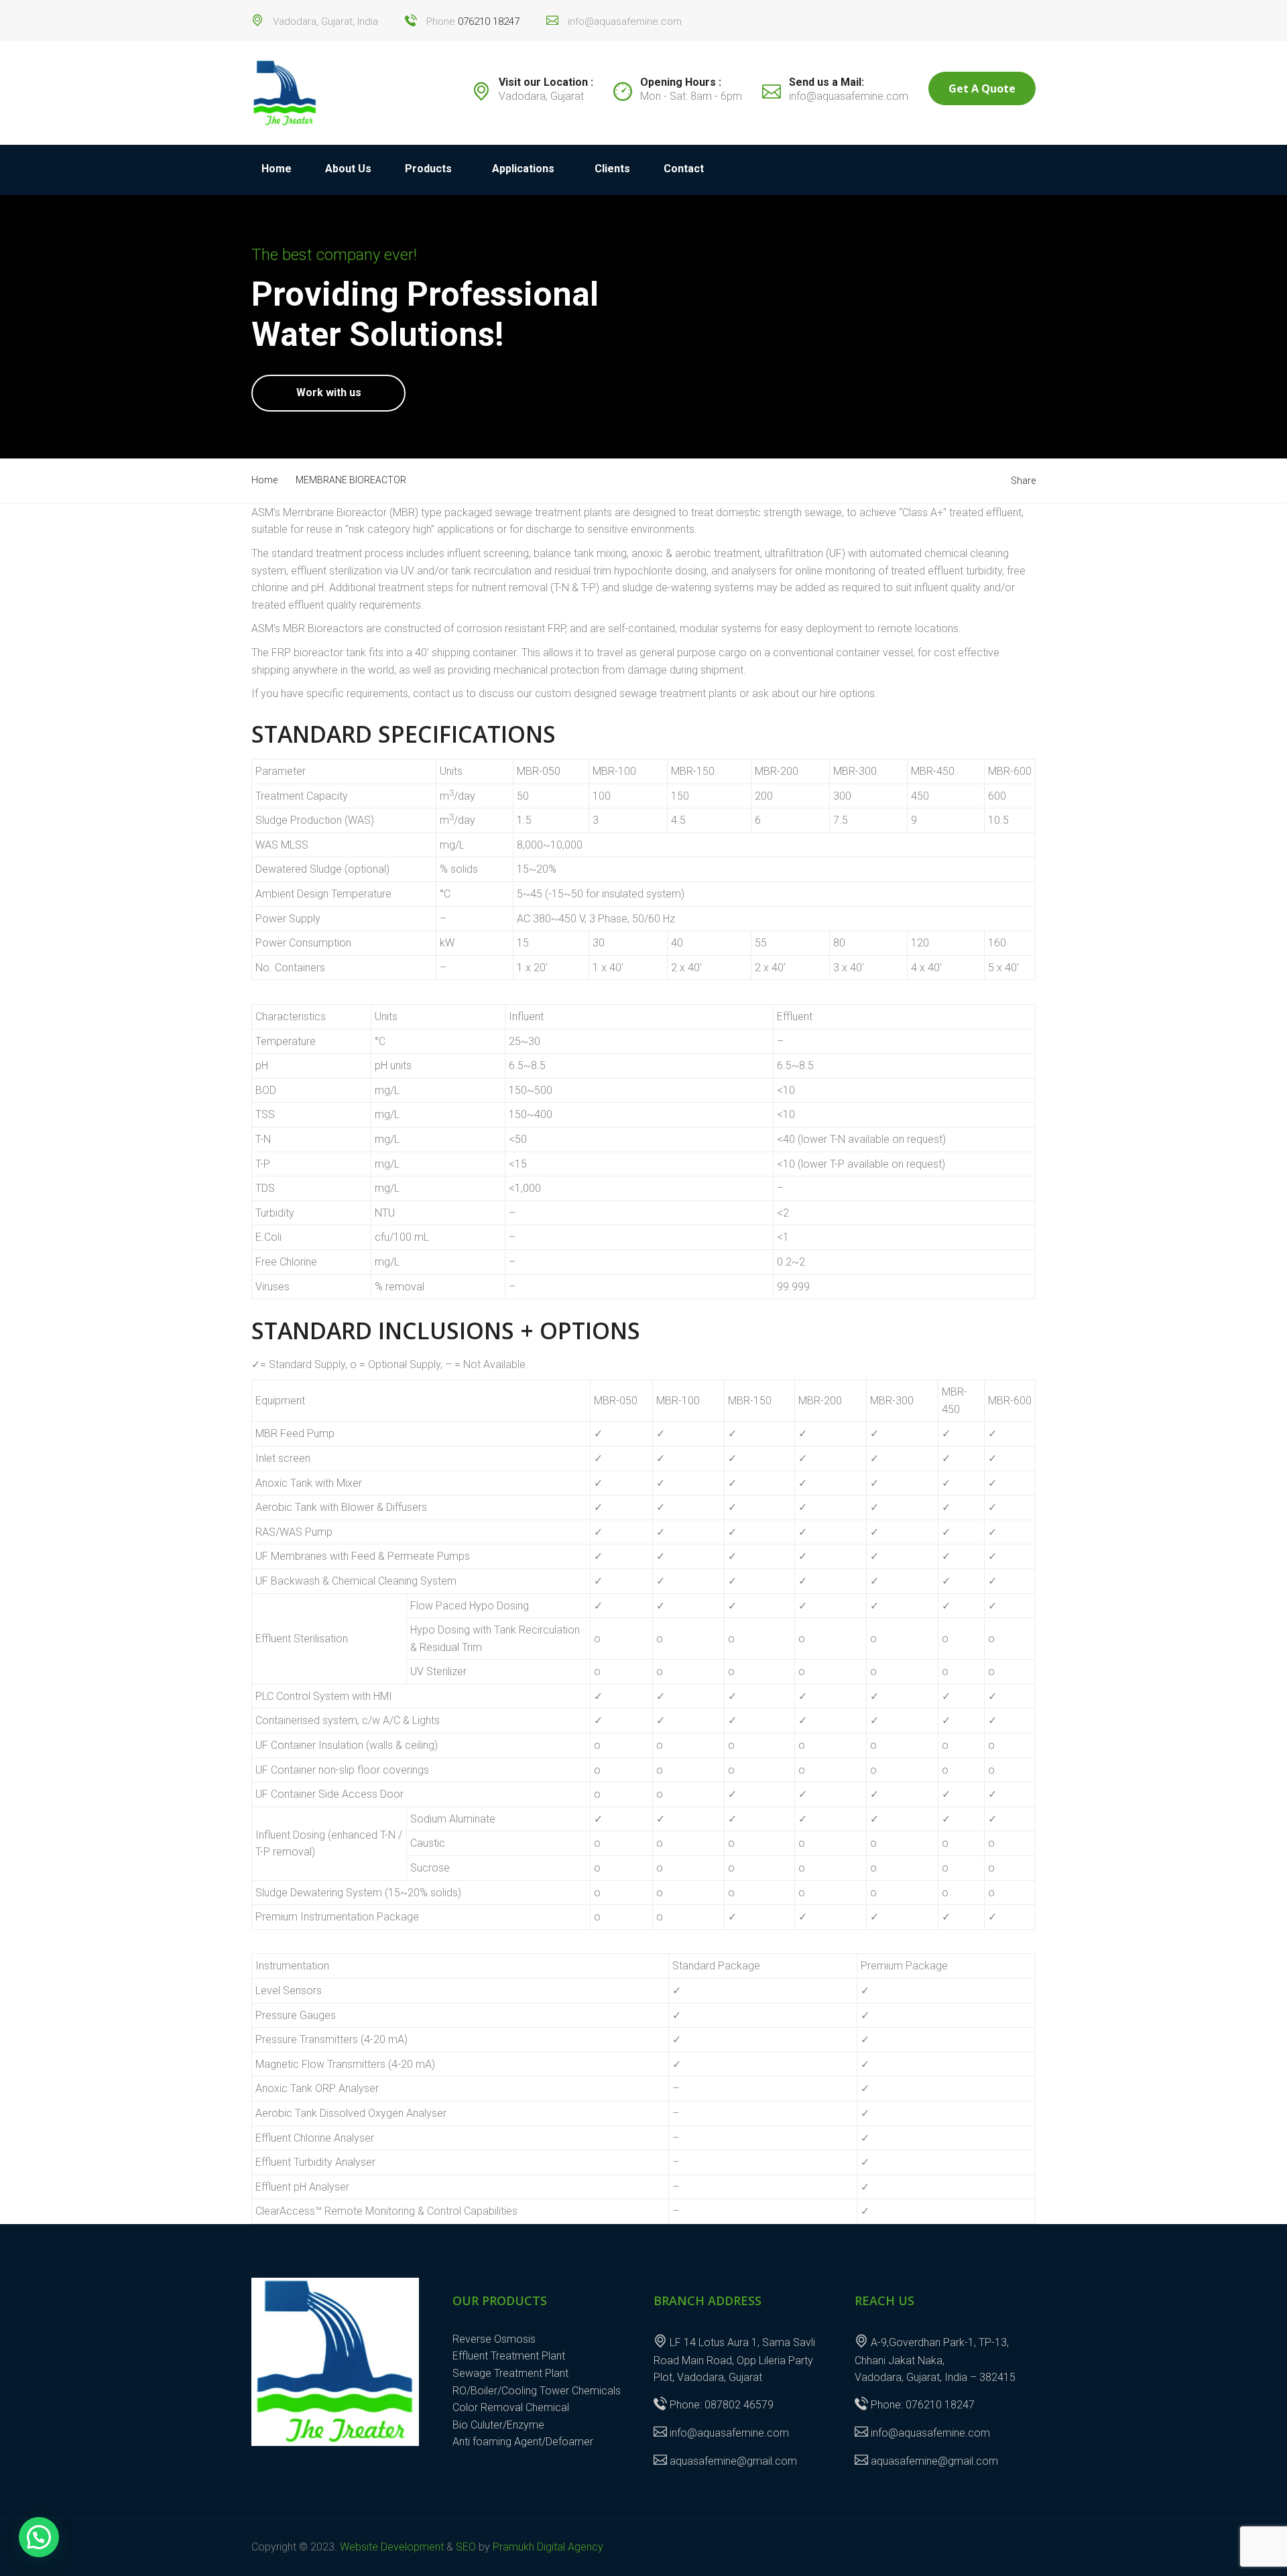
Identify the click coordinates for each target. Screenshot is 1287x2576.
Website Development (392, 2547)
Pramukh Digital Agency (548, 2547)
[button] (39, 2537)
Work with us (329, 392)
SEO (466, 2547)
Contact (684, 169)
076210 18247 (489, 21)
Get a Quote (982, 88)
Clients (612, 169)
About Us (348, 169)
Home (277, 169)
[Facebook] (1014, 15)
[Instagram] (1028, 15)
